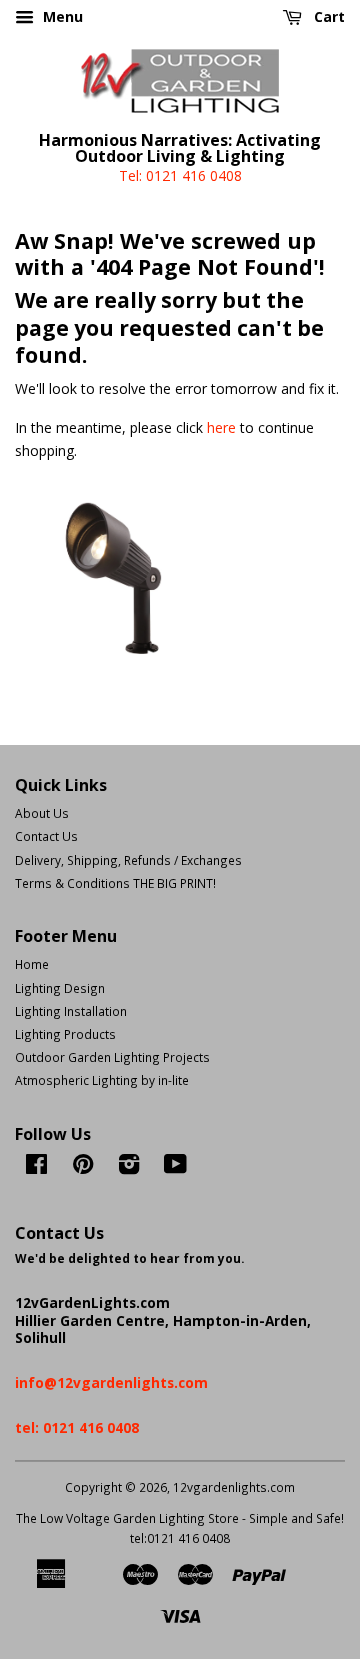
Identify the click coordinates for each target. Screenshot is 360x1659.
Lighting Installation (71, 1011)
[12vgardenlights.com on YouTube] (175, 1168)
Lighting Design (60, 988)
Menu (61, 16)
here (221, 427)
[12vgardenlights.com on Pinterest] (83, 1168)
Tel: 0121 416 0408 (180, 175)
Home (32, 964)
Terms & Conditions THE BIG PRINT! (115, 883)
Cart (327, 16)
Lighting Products (65, 1034)
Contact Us (46, 836)
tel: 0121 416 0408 (77, 1427)
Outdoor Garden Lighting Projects (112, 1057)
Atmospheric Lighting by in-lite (102, 1080)
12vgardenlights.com (234, 1487)
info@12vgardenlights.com (111, 1382)
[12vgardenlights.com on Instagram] (129, 1168)
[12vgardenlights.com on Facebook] (36, 1168)
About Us (42, 813)
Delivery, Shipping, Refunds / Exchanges (128, 860)
